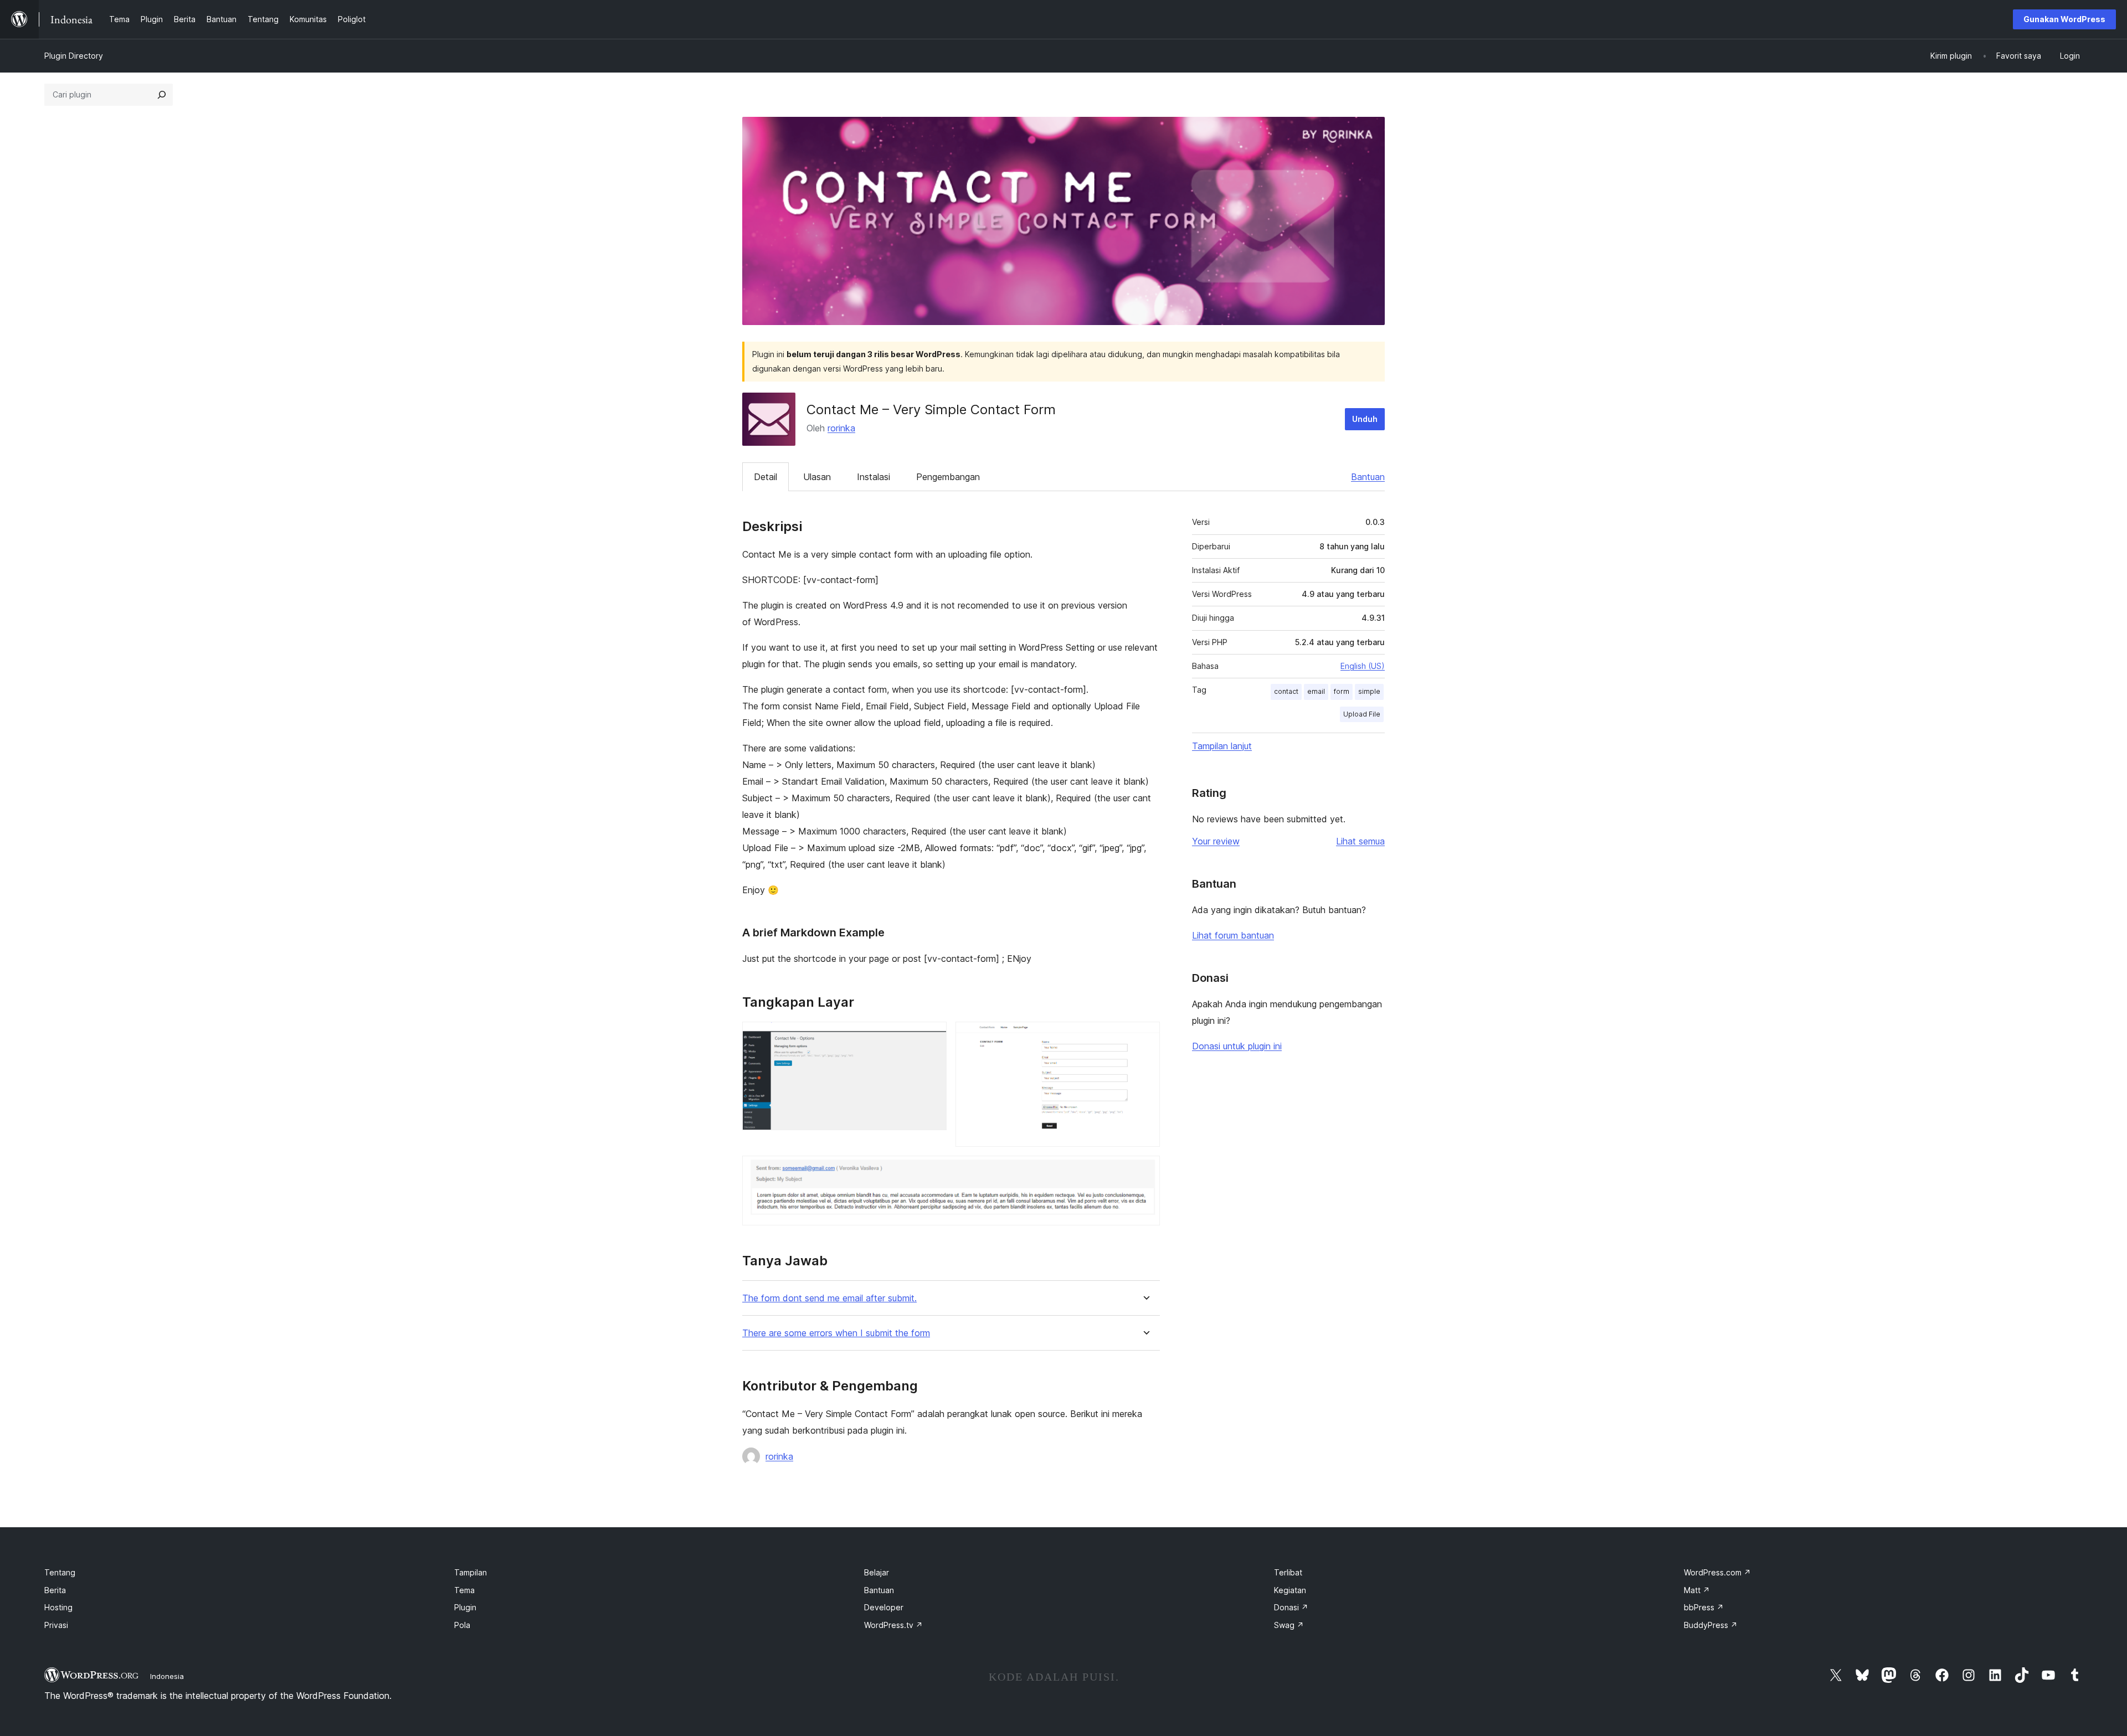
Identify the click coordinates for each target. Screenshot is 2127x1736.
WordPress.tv (893, 1625)
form (1342, 691)
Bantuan (1368, 477)
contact (1286, 691)
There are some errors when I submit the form (836, 1333)
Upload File (1362, 714)
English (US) (1363, 666)
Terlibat (1288, 1572)
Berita (55, 1590)
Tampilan (471, 1572)
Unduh (1365, 419)
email (1316, 691)
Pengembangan (948, 477)
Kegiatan (1290, 1590)
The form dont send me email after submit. (829, 1298)
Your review (1216, 841)
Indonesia (167, 1676)
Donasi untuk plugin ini (1237, 1046)
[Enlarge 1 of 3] (932, 1037)
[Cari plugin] (162, 95)
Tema (464, 1590)
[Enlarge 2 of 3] (1145, 1037)
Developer (884, 1607)
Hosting (58, 1607)
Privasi (56, 1625)
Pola (462, 1625)
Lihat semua (1360, 841)
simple (1369, 691)
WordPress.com (1717, 1572)
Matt (1697, 1590)
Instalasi (874, 477)
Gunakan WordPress (2064, 19)
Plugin (465, 1607)
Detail (765, 477)
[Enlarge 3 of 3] (1145, 1171)
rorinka (841, 428)
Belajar (877, 1572)
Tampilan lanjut (1222, 746)
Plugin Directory (74, 56)
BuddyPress (1711, 1625)
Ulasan (817, 477)
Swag (1289, 1625)
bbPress (1704, 1607)
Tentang (60, 1572)
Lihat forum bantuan (1233, 935)
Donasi (1291, 1607)
